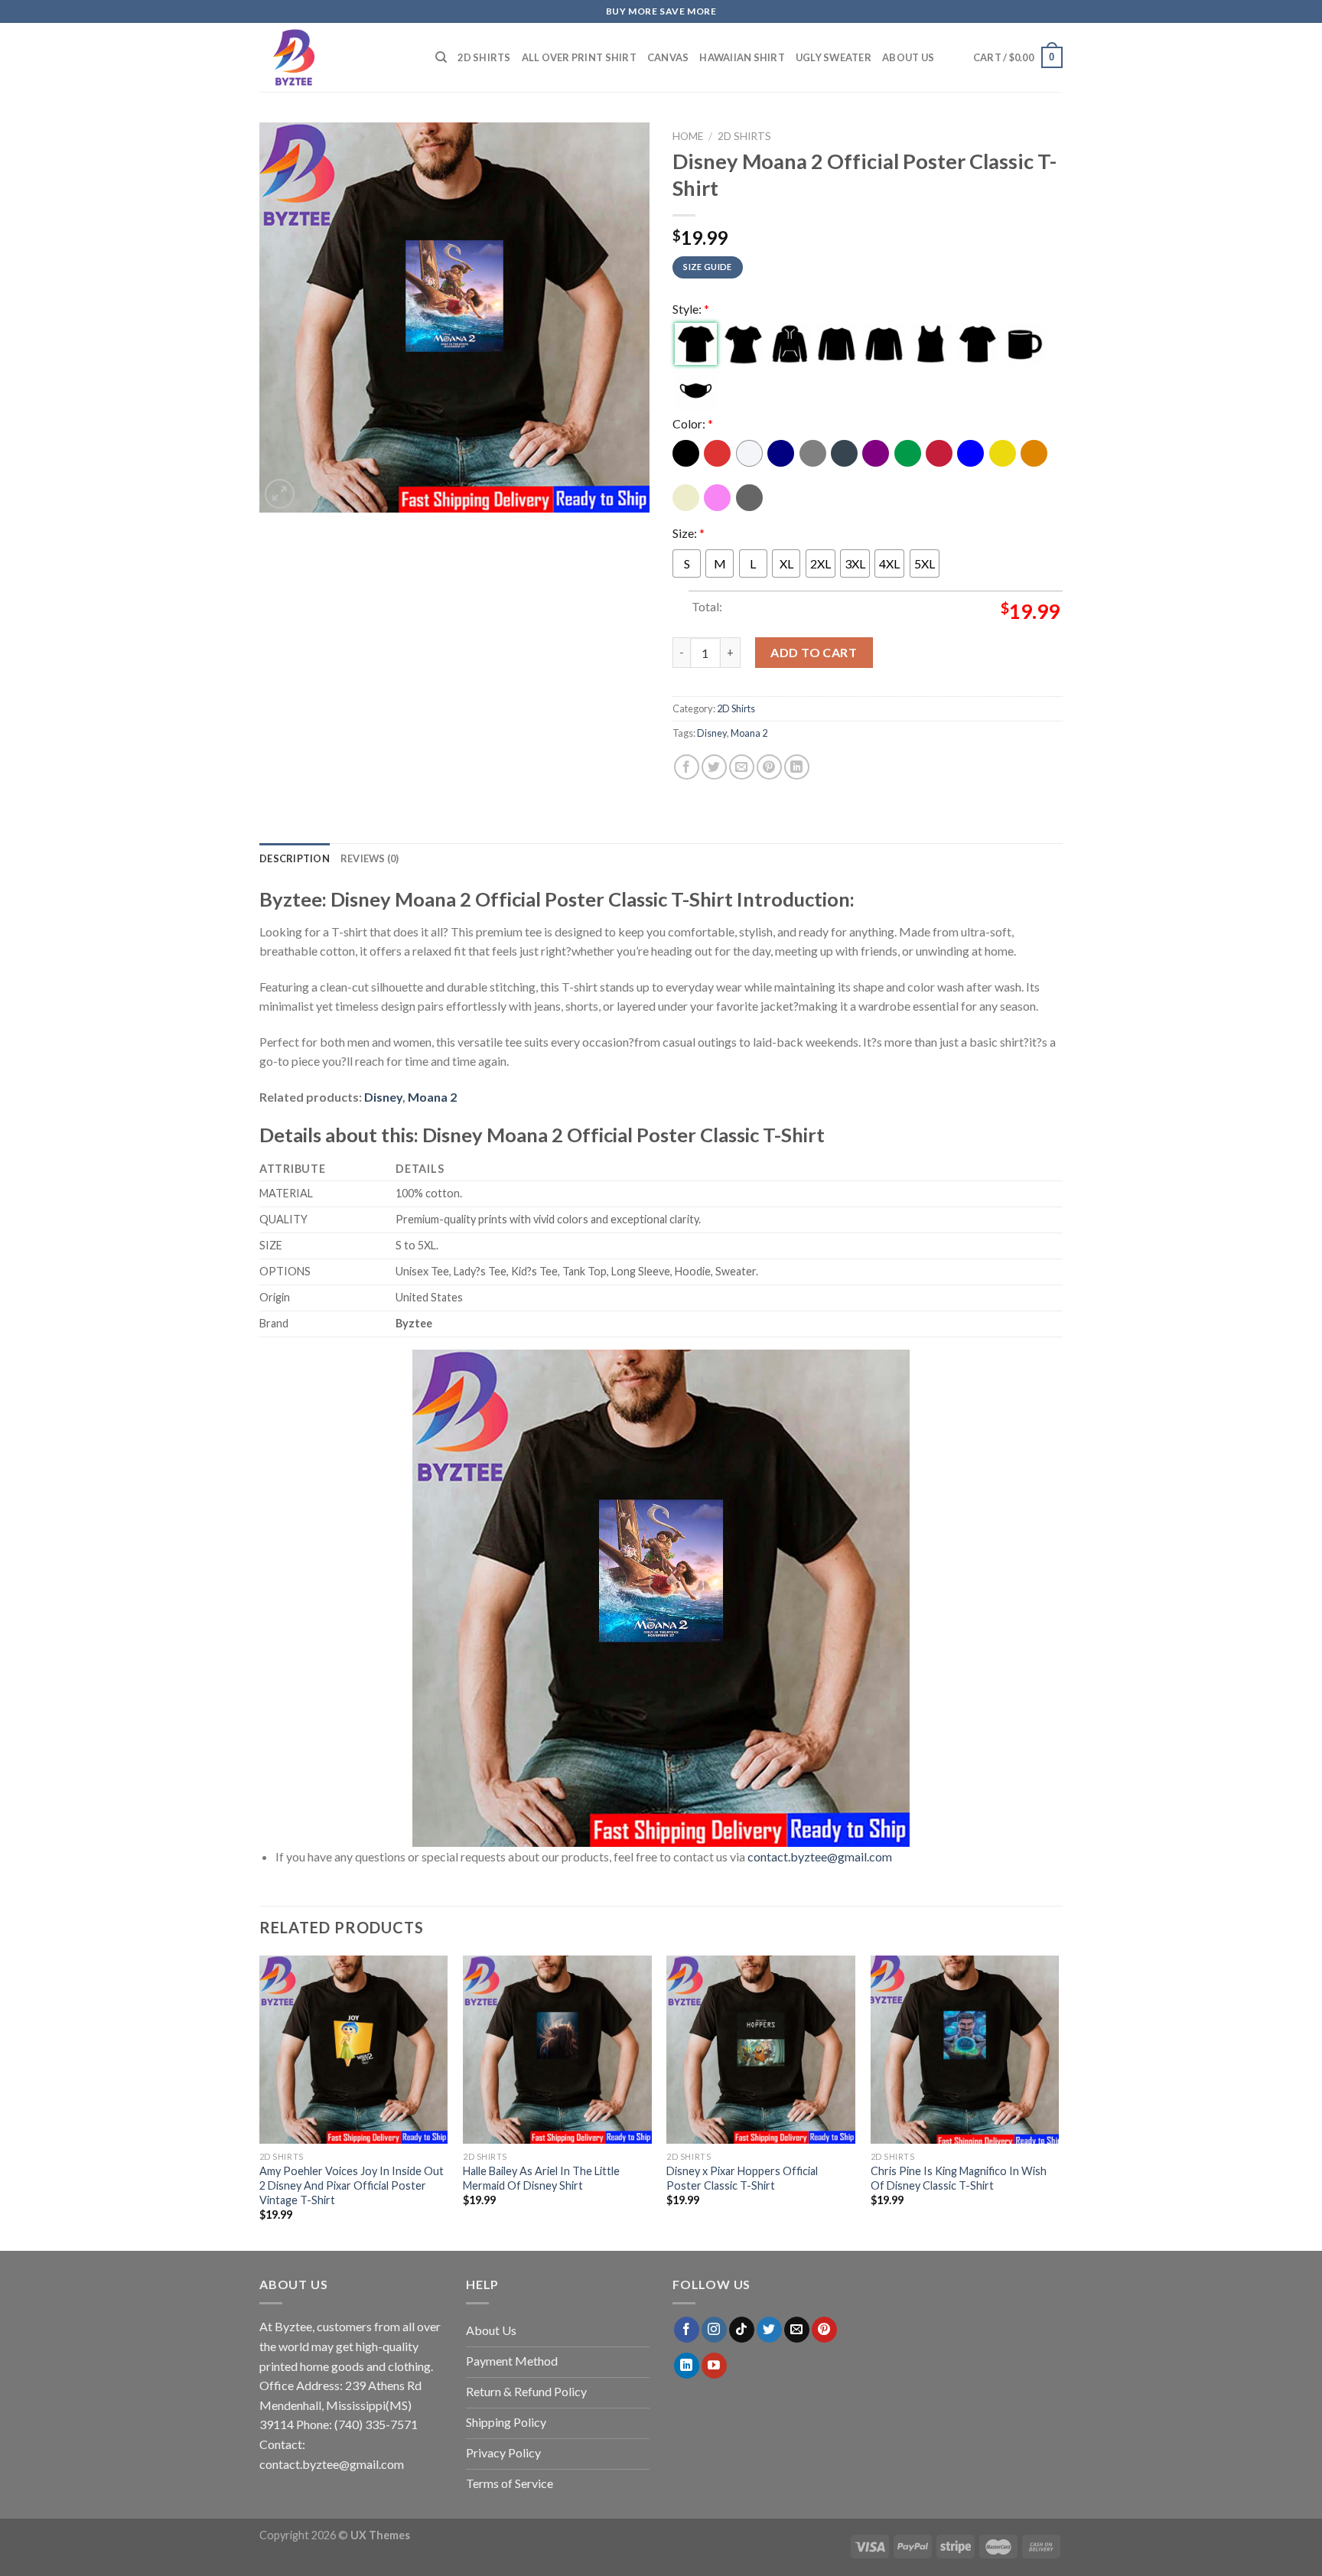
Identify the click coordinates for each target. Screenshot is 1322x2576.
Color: (693, 423)
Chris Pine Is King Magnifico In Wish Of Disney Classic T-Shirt (959, 2178)
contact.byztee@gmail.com (820, 1856)
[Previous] (260, 2102)
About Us (908, 57)
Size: (689, 533)
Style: (691, 309)
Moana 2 (749, 733)
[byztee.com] (336, 57)
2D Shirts (484, 57)
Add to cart (814, 652)
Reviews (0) (370, 858)
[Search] (441, 57)
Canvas (668, 57)
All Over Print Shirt (579, 57)
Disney (712, 733)
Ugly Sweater (834, 57)
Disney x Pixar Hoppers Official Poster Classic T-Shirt (742, 2178)
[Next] (1058, 2102)
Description (295, 858)
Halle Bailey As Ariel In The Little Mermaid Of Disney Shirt (541, 2178)
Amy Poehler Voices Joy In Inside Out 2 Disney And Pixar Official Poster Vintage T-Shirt (352, 2185)
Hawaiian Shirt (742, 57)
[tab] (295, 858)
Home (688, 136)
